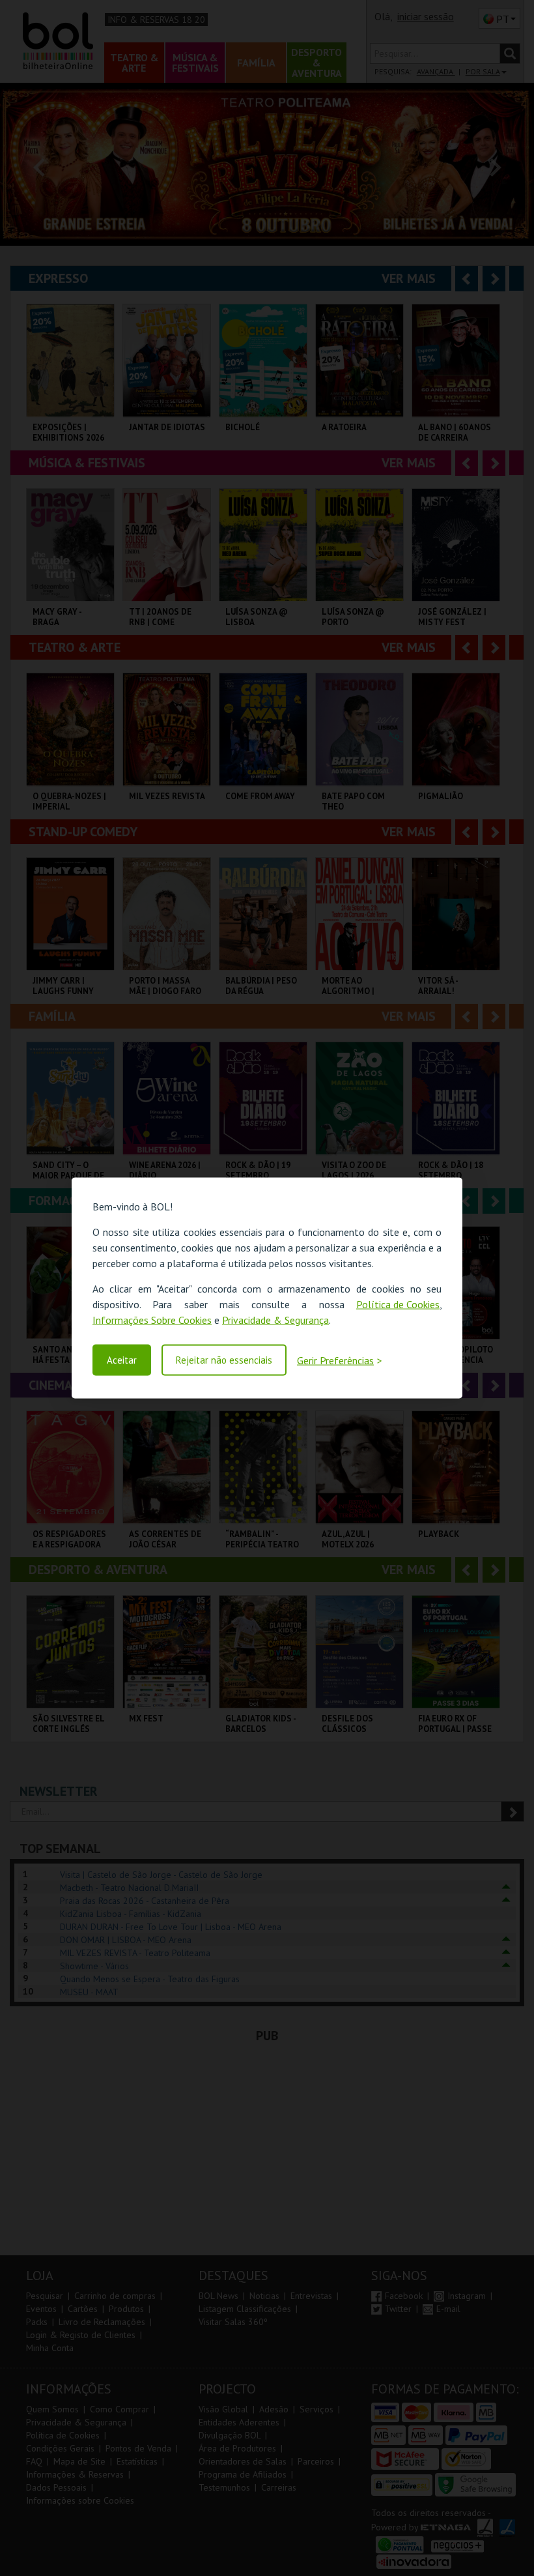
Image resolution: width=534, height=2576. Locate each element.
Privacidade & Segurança (275, 1320)
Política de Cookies (398, 1304)
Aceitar (122, 1360)
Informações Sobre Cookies (152, 1320)
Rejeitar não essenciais (224, 1360)
